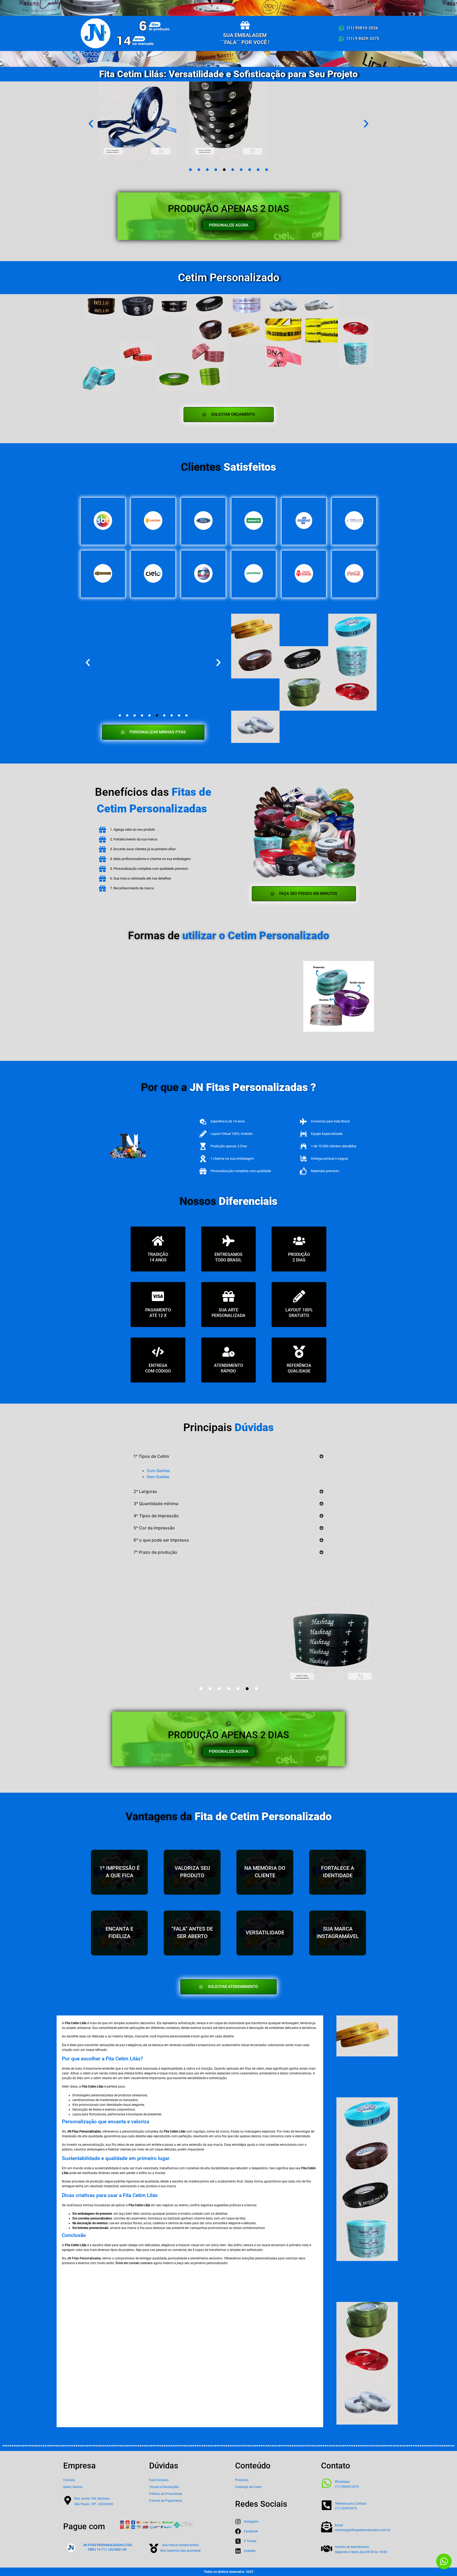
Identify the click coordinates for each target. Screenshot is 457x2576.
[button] (91, 124)
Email (339, 2525)
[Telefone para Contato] (327, 2505)
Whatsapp (342, 2482)
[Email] (327, 2527)
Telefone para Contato (351, 2504)
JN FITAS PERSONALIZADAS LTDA (107, 2545)
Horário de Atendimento (352, 2547)
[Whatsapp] (327, 2483)
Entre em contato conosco (134, 2263)
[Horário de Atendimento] (327, 2549)
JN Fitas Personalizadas (84, 2258)
